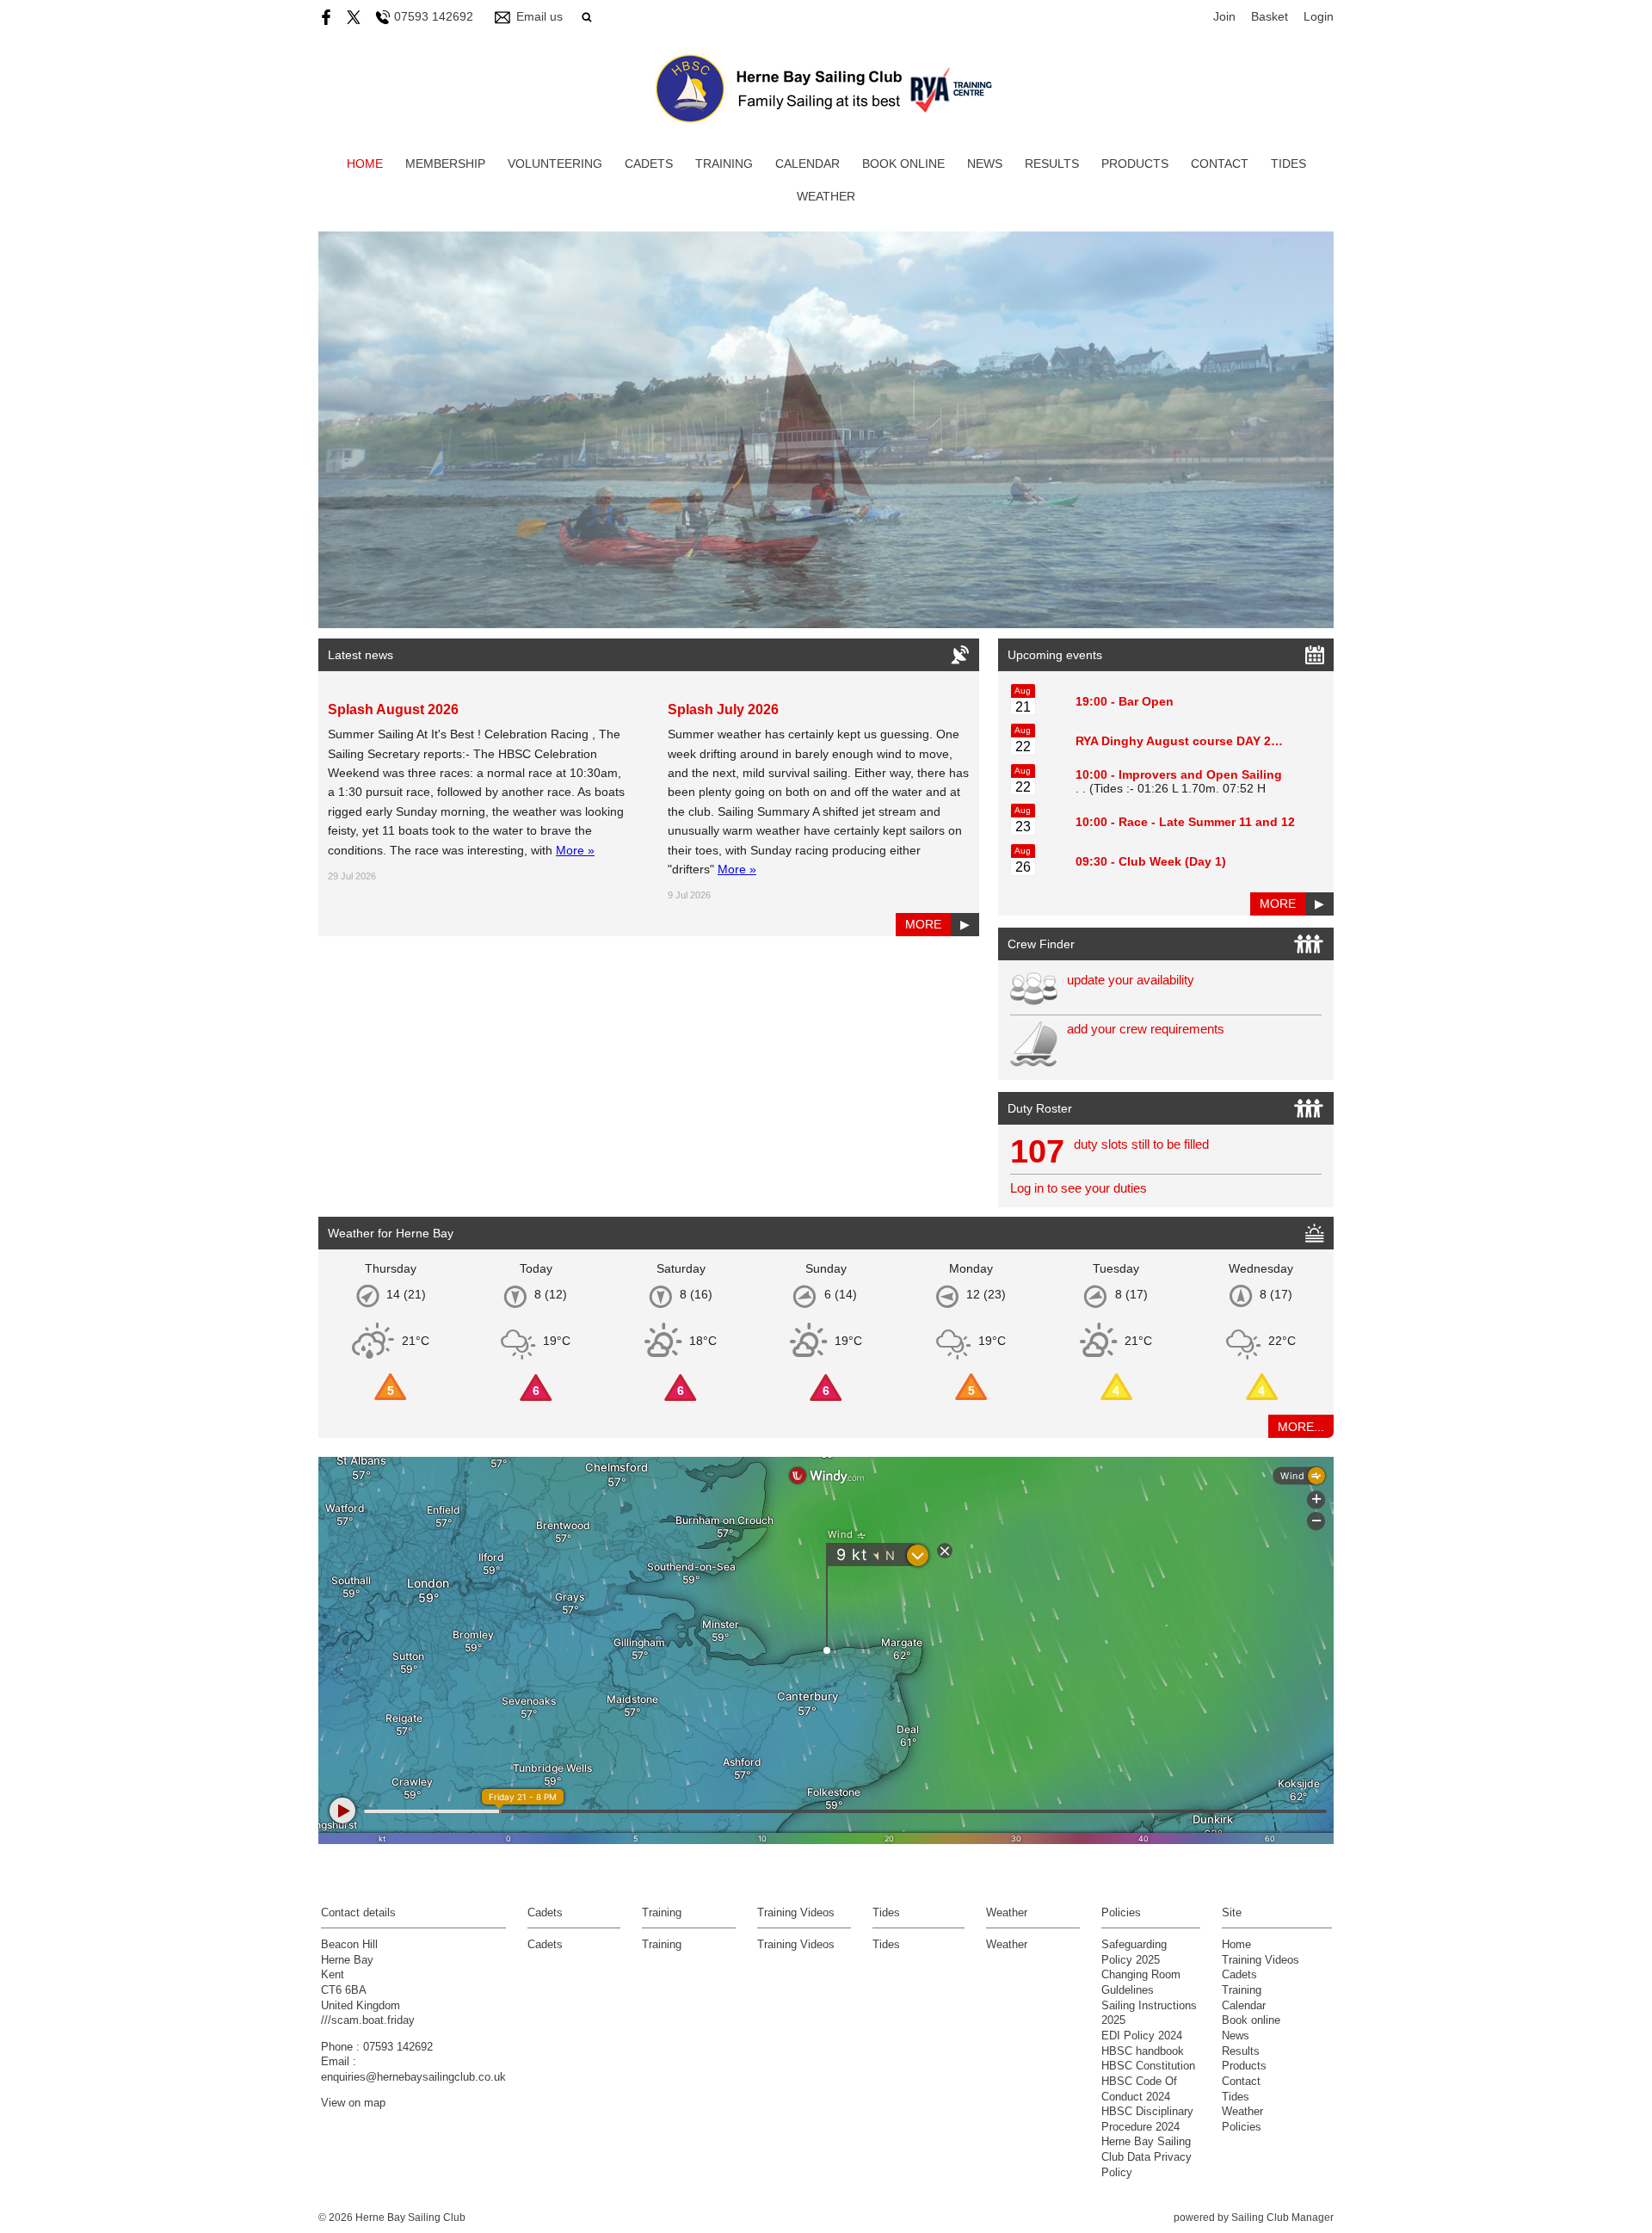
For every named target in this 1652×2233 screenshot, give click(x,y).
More (923, 924)
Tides (1288, 163)
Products (1135, 163)
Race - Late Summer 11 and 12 (1207, 822)
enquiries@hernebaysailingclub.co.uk (413, 2077)
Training (724, 163)
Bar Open (1146, 701)
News (985, 163)
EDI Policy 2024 (1142, 2036)
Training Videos (796, 1945)
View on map (353, 2103)
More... (1301, 1427)
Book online (903, 163)
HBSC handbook (1143, 2051)
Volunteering (555, 163)
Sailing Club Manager (1282, 2218)
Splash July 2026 (723, 709)
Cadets (649, 163)
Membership (445, 163)
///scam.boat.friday (368, 2020)
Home (365, 163)
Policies (1242, 2127)
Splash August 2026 (393, 709)
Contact (1220, 163)
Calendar (808, 163)
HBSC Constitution (1148, 2066)
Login (1319, 16)
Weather (826, 196)
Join (1224, 16)
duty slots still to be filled (1141, 1144)
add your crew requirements (1146, 1029)
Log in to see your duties (1079, 1188)
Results (1052, 163)
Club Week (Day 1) (1172, 861)
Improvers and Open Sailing (1200, 774)
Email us (539, 16)
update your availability (1131, 980)
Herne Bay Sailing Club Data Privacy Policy (1147, 2157)
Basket (1270, 16)
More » (575, 850)
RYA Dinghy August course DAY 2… (1179, 741)
